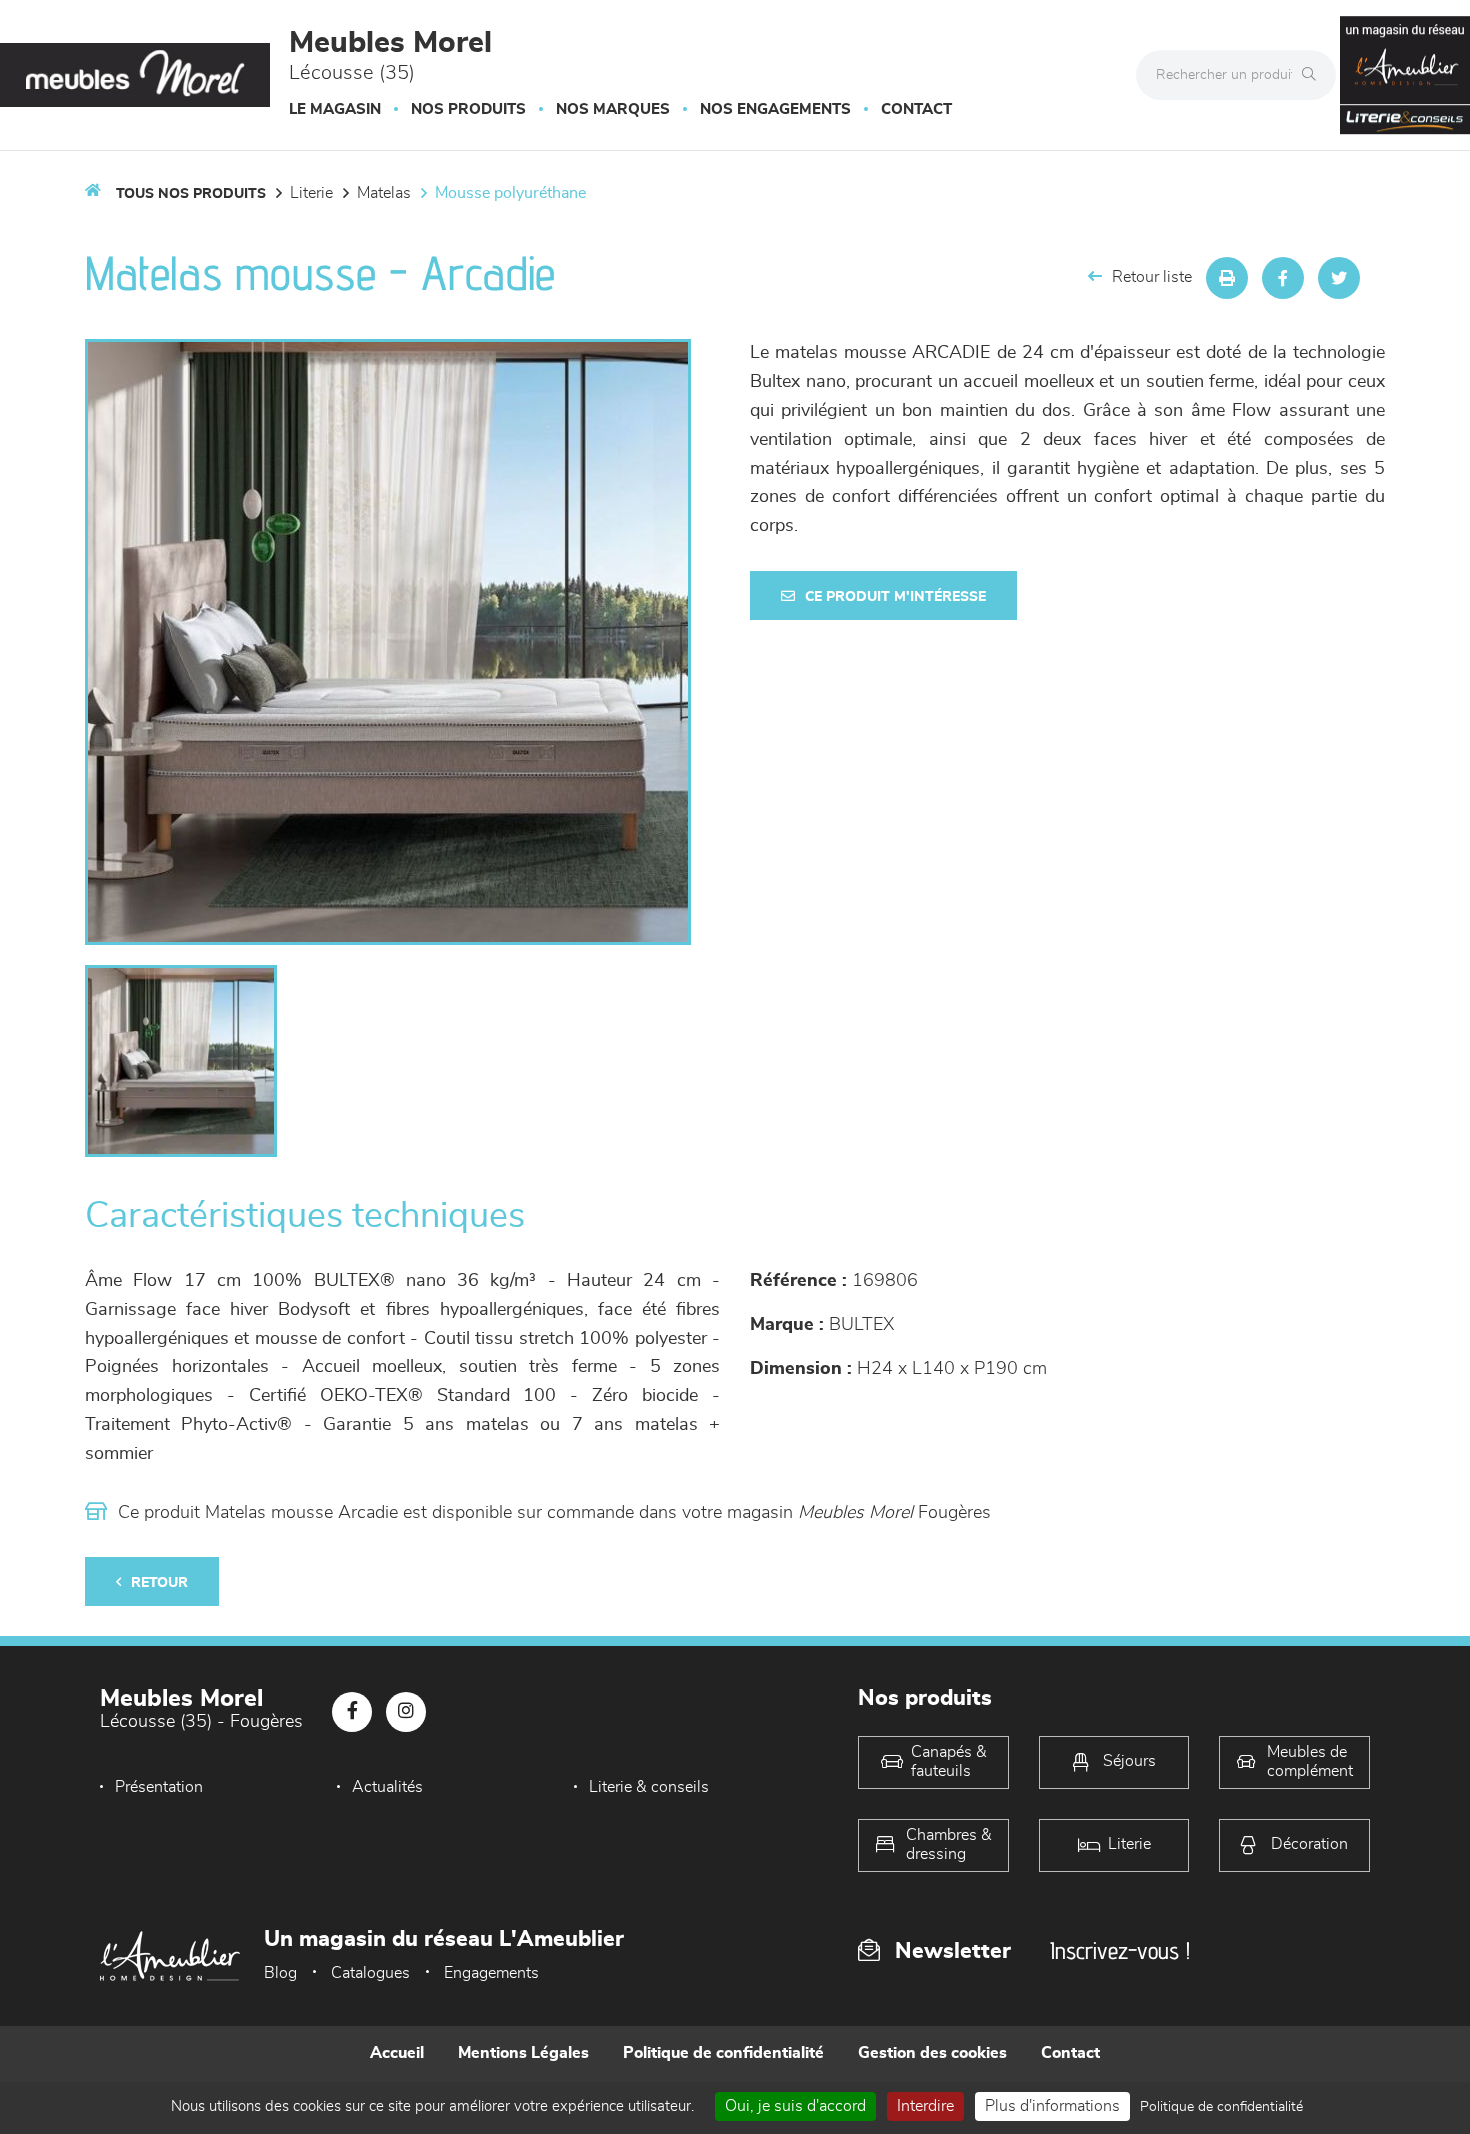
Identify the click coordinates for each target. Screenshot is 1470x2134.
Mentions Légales (523, 2053)
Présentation (159, 1787)
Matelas (384, 193)
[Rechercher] (1314, 75)
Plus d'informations (1052, 2106)
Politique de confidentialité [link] (1221, 2107)
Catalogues (370, 1973)
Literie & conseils (649, 1787)
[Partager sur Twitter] (1339, 278)
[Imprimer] (1227, 278)
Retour (159, 1583)
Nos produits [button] (468, 109)
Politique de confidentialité (723, 2053)
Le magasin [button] (335, 109)
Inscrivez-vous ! (1120, 1950)
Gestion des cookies (932, 2053)
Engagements (491, 1973)
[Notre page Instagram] (406, 1712)
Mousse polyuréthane (510, 193)
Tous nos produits (191, 194)
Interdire (925, 2106)
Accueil (397, 2053)
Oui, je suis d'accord (795, 2106)
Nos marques (613, 109)
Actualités (387, 1787)
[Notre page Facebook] (352, 1712)
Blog (280, 1973)
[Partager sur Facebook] (1283, 278)
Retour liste (1152, 277)
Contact (916, 109)
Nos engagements (775, 109)
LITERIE (311, 193)
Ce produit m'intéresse (895, 597)
